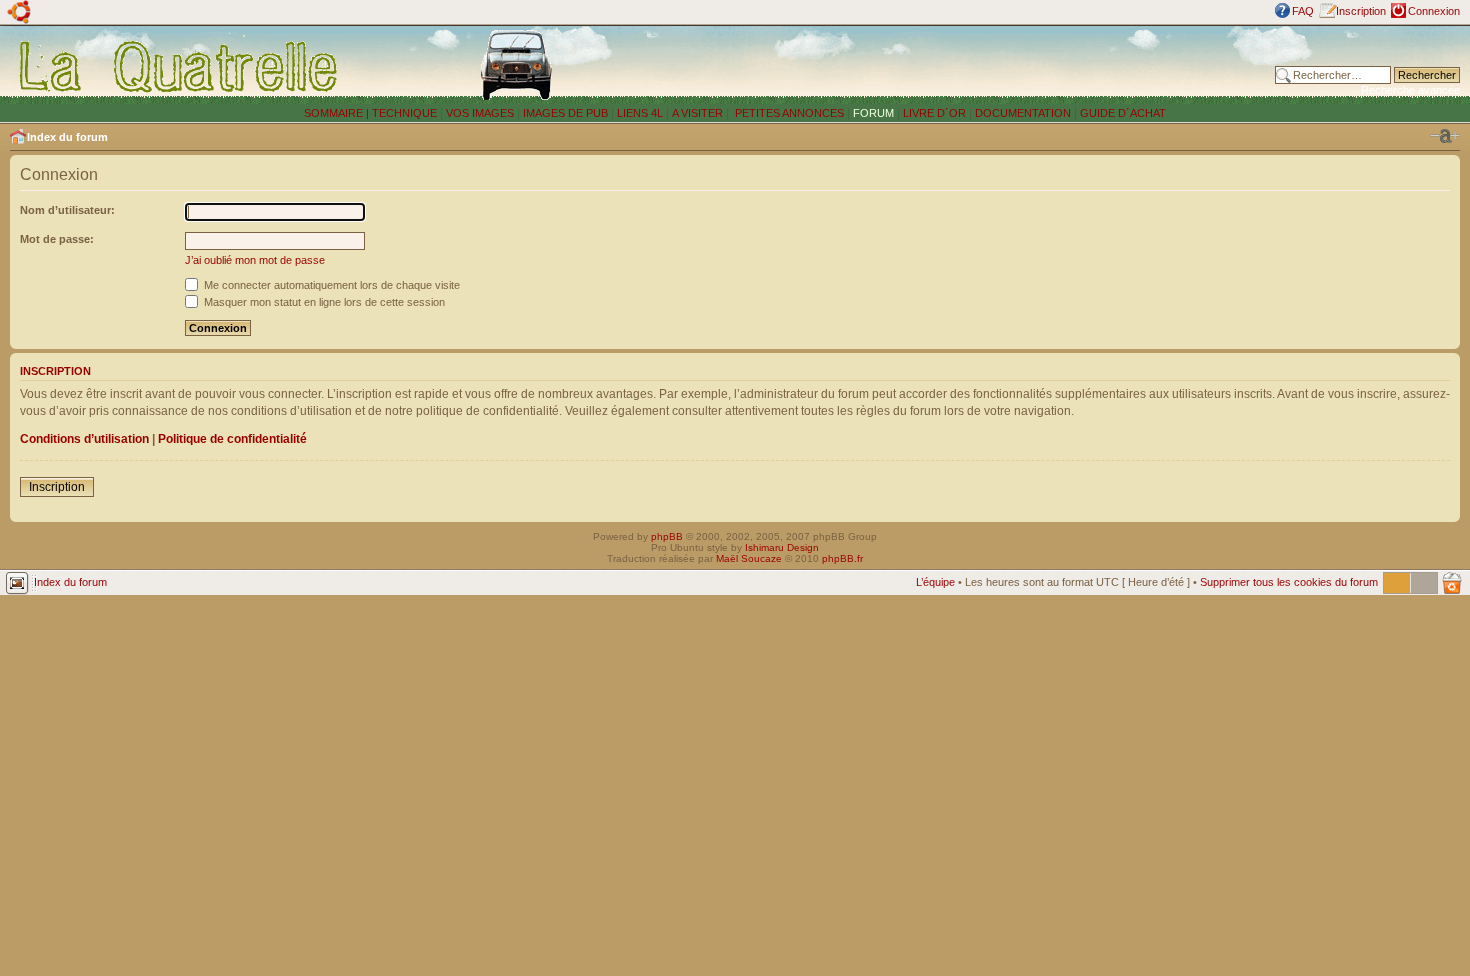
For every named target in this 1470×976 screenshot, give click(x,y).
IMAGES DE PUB (565, 113)
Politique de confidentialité (232, 439)
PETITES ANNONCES (788, 113)
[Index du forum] (179, 66)
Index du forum (67, 137)
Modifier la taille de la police (1445, 136)
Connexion (1434, 11)
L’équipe (935, 582)
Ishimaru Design (782, 547)
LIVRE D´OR (934, 113)
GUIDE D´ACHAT (1123, 113)
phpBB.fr (842, 558)
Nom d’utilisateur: (67, 210)
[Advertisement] (979, 65)
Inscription (1361, 11)
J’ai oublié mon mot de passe (255, 260)
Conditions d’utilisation (84, 439)
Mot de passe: (57, 239)
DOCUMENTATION (1023, 113)
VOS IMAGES (480, 113)
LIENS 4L (641, 113)
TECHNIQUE (404, 113)
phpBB (667, 536)
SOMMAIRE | (338, 113)
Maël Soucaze (749, 558)
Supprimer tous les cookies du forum (1289, 582)
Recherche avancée (1410, 90)
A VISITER (697, 113)
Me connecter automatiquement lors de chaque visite (330, 285)
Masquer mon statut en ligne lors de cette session (323, 302)
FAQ (1303, 11)
